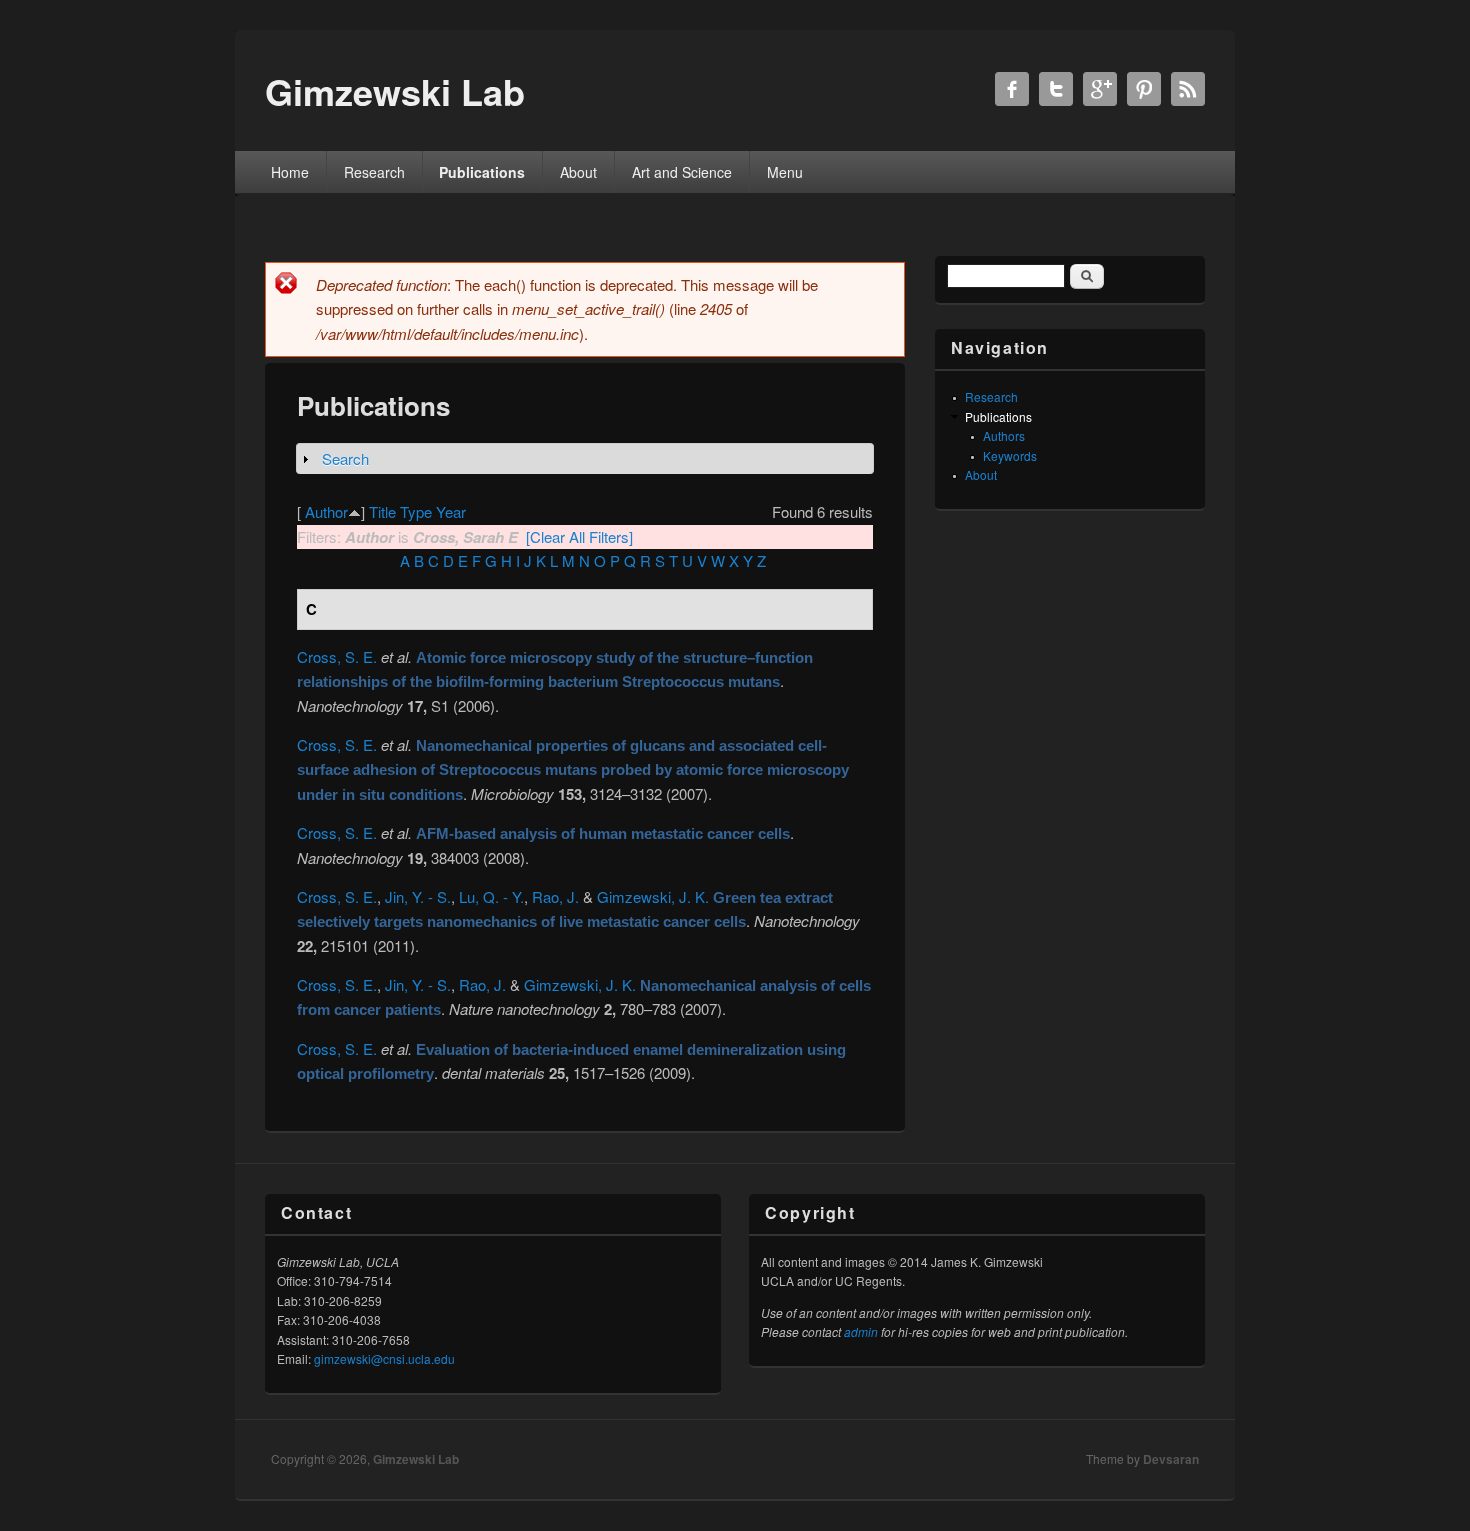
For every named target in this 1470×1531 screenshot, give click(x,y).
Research (374, 172)
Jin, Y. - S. (418, 896)
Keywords (1010, 455)
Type (416, 511)
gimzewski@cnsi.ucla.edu (384, 1358)
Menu (785, 172)
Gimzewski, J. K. (653, 896)
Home (290, 172)
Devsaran (1171, 1459)
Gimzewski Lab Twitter (1056, 89)
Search (345, 458)
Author (326, 511)
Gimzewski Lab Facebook (1012, 89)
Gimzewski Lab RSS (1188, 89)
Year (451, 511)
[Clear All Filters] (579, 536)
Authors (1004, 435)
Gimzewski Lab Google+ (1100, 89)
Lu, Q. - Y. (491, 896)
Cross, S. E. (337, 656)
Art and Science (682, 172)
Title (382, 511)
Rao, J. (555, 896)
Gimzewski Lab (416, 1459)
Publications (482, 172)
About (578, 172)
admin (861, 1331)
